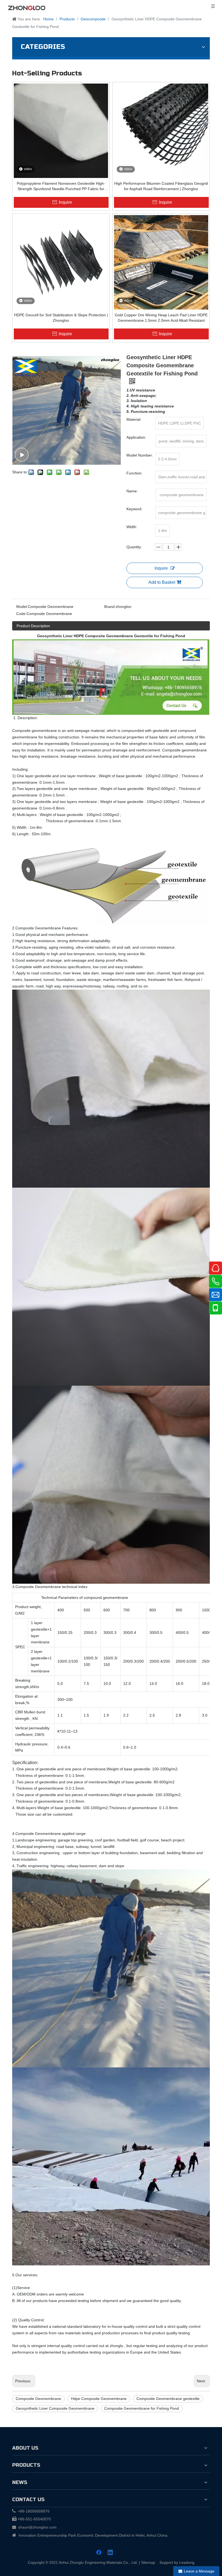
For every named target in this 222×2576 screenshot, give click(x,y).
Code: (21, 614)
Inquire (161, 568)
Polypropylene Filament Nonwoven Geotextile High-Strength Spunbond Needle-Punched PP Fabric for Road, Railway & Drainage (61, 186)
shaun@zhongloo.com (37, 2527)
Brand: (110, 607)
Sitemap (148, 2562)
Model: (22, 607)
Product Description (33, 626)
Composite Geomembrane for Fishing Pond (142, 2408)
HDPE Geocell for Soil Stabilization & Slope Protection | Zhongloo (61, 318)
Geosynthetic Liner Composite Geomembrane (55, 2408)
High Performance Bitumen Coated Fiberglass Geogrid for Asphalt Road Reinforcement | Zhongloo (161, 186)
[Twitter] (122, 2553)
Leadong (187, 2562)
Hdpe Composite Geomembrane (99, 2399)
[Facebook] (99, 2553)
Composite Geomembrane (38, 2399)
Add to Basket (162, 582)
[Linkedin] (110, 2553)
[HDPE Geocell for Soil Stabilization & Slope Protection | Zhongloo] (61, 262)
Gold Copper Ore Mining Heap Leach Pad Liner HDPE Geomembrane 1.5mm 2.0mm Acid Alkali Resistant (161, 318)
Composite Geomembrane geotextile (168, 2399)
